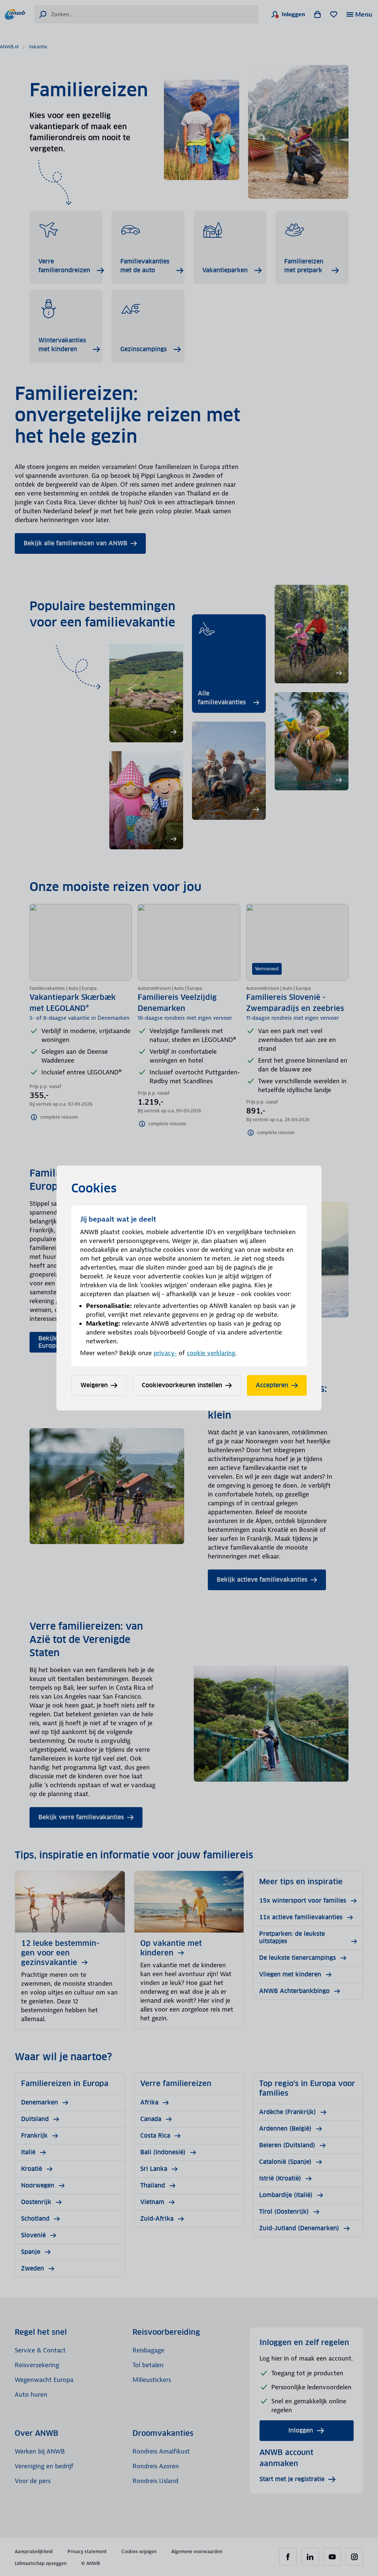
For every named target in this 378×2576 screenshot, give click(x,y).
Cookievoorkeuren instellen (182, 1385)
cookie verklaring (211, 1353)
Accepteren (272, 1385)
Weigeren (94, 1385)
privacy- (165, 1353)
